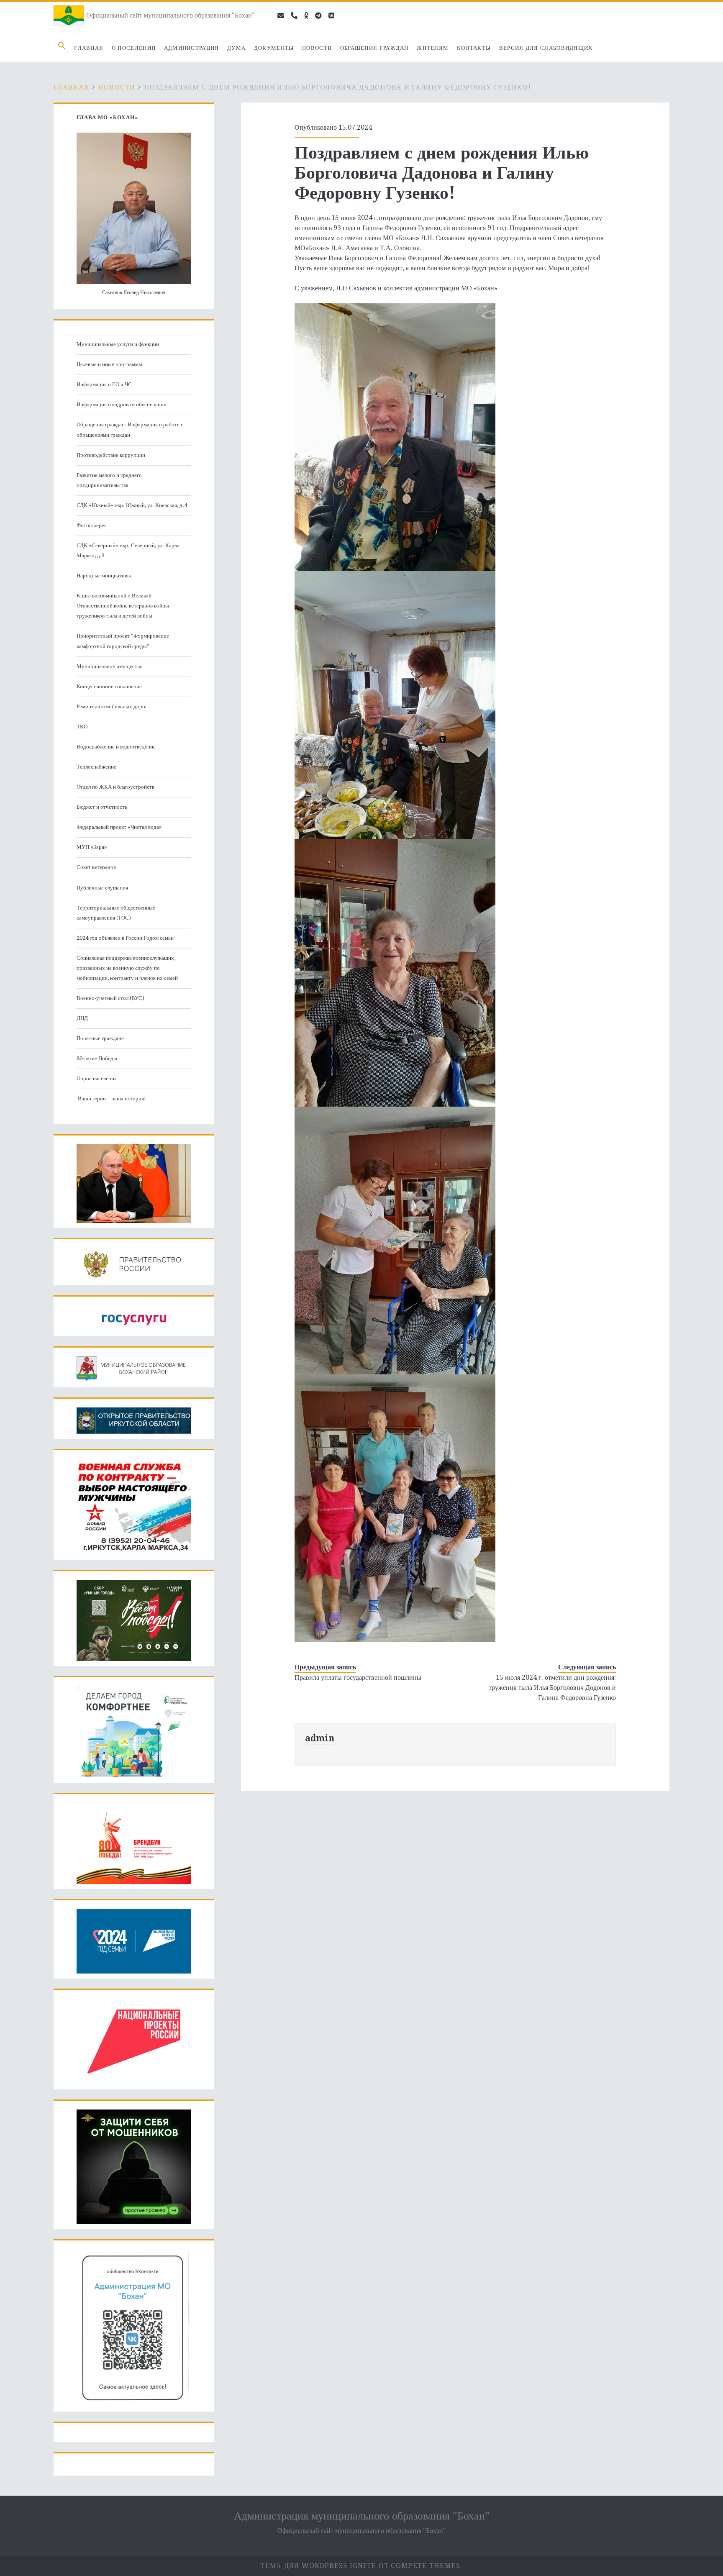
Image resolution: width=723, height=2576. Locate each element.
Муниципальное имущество (110, 666)
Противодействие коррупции (111, 455)
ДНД (82, 1018)
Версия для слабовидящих (546, 48)
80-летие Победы (97, 1058)
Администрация (192, 48)
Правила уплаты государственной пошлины (358, 1678)
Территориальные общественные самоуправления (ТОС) (116, 913)
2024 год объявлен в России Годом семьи (125, 938)
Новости (317, 48)
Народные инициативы (104, 575)
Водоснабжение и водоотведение (116, 747)
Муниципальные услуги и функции (118, 344)
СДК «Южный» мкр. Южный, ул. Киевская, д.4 (132, 505)
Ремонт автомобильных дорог (112, 706)
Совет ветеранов (96, 867)
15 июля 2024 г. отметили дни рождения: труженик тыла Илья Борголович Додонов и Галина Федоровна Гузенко (552, 1688)
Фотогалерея (92, 525)
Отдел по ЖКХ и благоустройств (115, 787)
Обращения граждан (374, 48)
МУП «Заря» (92, 847)
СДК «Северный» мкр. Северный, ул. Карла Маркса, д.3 (128, 550)
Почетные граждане (100, 1038)
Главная (89, 48)
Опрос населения (97, 1078)
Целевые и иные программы (109, 364)
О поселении (134, 48)
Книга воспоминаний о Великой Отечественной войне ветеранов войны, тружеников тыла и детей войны (123, 606)
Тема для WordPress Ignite (318, 2566)
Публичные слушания (102, 888)
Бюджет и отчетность (102, 807)
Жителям (433, 48)
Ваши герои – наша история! (111, 1098)
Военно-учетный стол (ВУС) (110, 998)
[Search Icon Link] (62, 48)
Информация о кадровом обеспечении (122, 404)
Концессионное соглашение (109, 686)
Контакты (474, 48)
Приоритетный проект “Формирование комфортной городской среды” (123, 641)
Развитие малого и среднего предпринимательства (109, 480)
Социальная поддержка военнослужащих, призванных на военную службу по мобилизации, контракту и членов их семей (127, 968)
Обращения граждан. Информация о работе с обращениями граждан (130, 429)
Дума (236, 48)
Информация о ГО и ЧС (104, 384)
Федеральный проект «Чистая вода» (119, 827)
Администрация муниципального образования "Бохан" (362, 2516)
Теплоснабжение (96, 767)
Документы (274, 48)
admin (320, 1738)
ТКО (82, 727)
